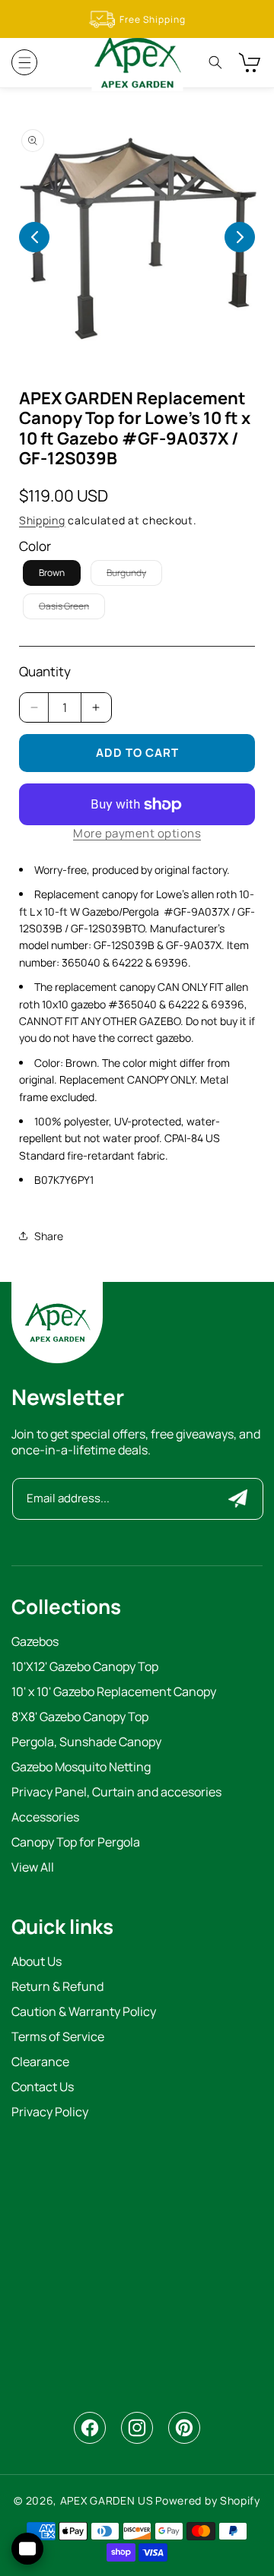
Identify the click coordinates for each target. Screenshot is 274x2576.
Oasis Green (72, 609)
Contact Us (43, 2088)
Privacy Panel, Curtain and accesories (116, 1793)
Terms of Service (58, 2038)
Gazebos (35, 1642)
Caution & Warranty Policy (84, 2013)
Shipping (42, 520)
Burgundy (134, 576)
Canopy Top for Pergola (76, 1843)
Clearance (40, 2063)
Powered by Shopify (208, 2500)
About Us (37, 1962)
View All (33, 1868)
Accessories (45, 1818)
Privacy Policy (50, 2113)
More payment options (137, 833)
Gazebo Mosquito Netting (81, 1768)
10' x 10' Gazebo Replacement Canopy (114, 1693)
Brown (52, 573)
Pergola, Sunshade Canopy (86, 1743)
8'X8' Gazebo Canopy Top (80, 1718)
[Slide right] (240, 237)
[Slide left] (34, 237)
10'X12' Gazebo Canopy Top (85, 1668)
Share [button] (49, 1236)
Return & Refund (57, 1987)
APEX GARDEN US (107, 2500)
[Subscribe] (238, 1499)
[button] (24, 62)
